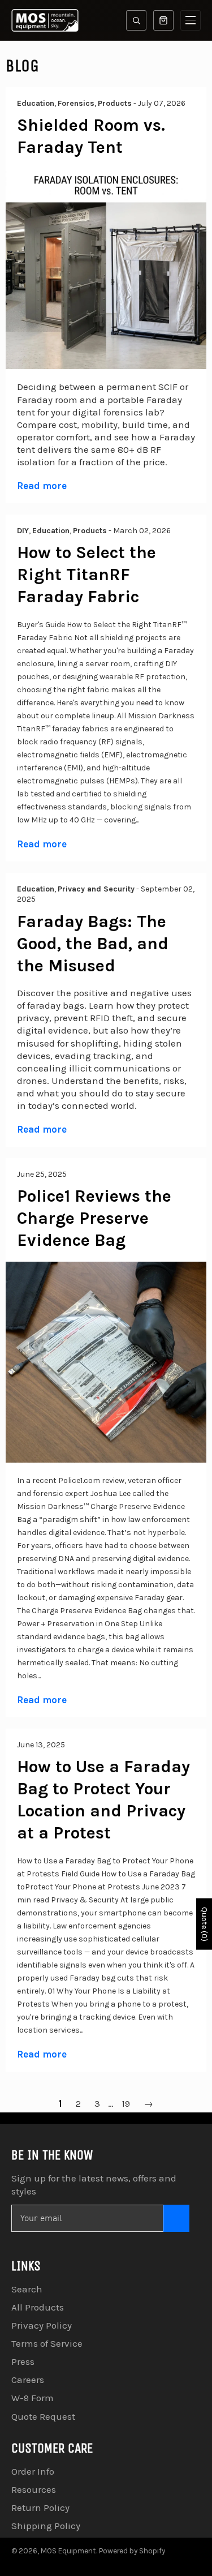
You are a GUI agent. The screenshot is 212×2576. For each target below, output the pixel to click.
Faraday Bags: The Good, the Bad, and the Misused (93, 944)
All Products (38, 2307)
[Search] (136, 20)
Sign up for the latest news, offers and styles (94, 2184)
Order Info (33, 2471)
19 (126, 2103)
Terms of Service (47, 2343)
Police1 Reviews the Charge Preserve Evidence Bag (94, 1218)
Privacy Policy (42, 2325)
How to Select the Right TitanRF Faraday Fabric (86, 575)
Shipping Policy (46, 2526)
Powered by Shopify (132, 2551)
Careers (28, 2380)
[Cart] (163, 20)
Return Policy (40, 2508)
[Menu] (191, 20)
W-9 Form (33, 2398)
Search (27, 2289)
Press (23, 2361)
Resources (34, 2489)
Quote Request (43, 2416)
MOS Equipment (68, 2551)
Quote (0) (204, 1924)
